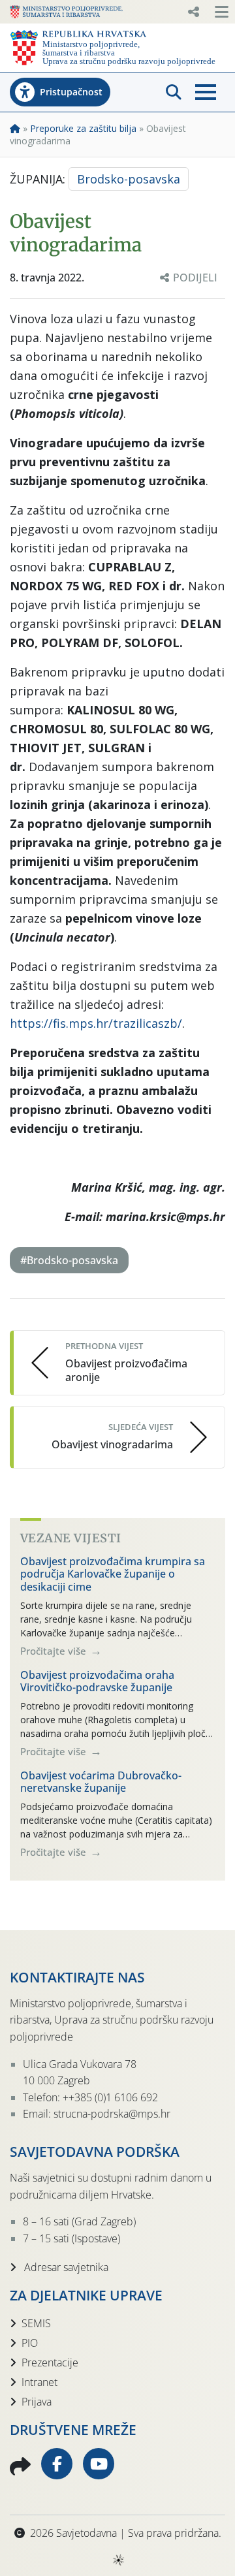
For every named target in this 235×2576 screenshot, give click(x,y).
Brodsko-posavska (129, 179)
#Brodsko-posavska (69, 1260)
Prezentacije (50, 2362)
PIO (30, 2343)
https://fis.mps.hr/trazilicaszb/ (96, 1023)
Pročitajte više (55, 1651)
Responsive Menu (193, 12)
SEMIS (36, 2323)
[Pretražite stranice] (174, 92)
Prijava (37, 2402)
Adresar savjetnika (65, 2267)
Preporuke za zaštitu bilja (83, 128)
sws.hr (118, 2559)
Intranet (39, 2382)
